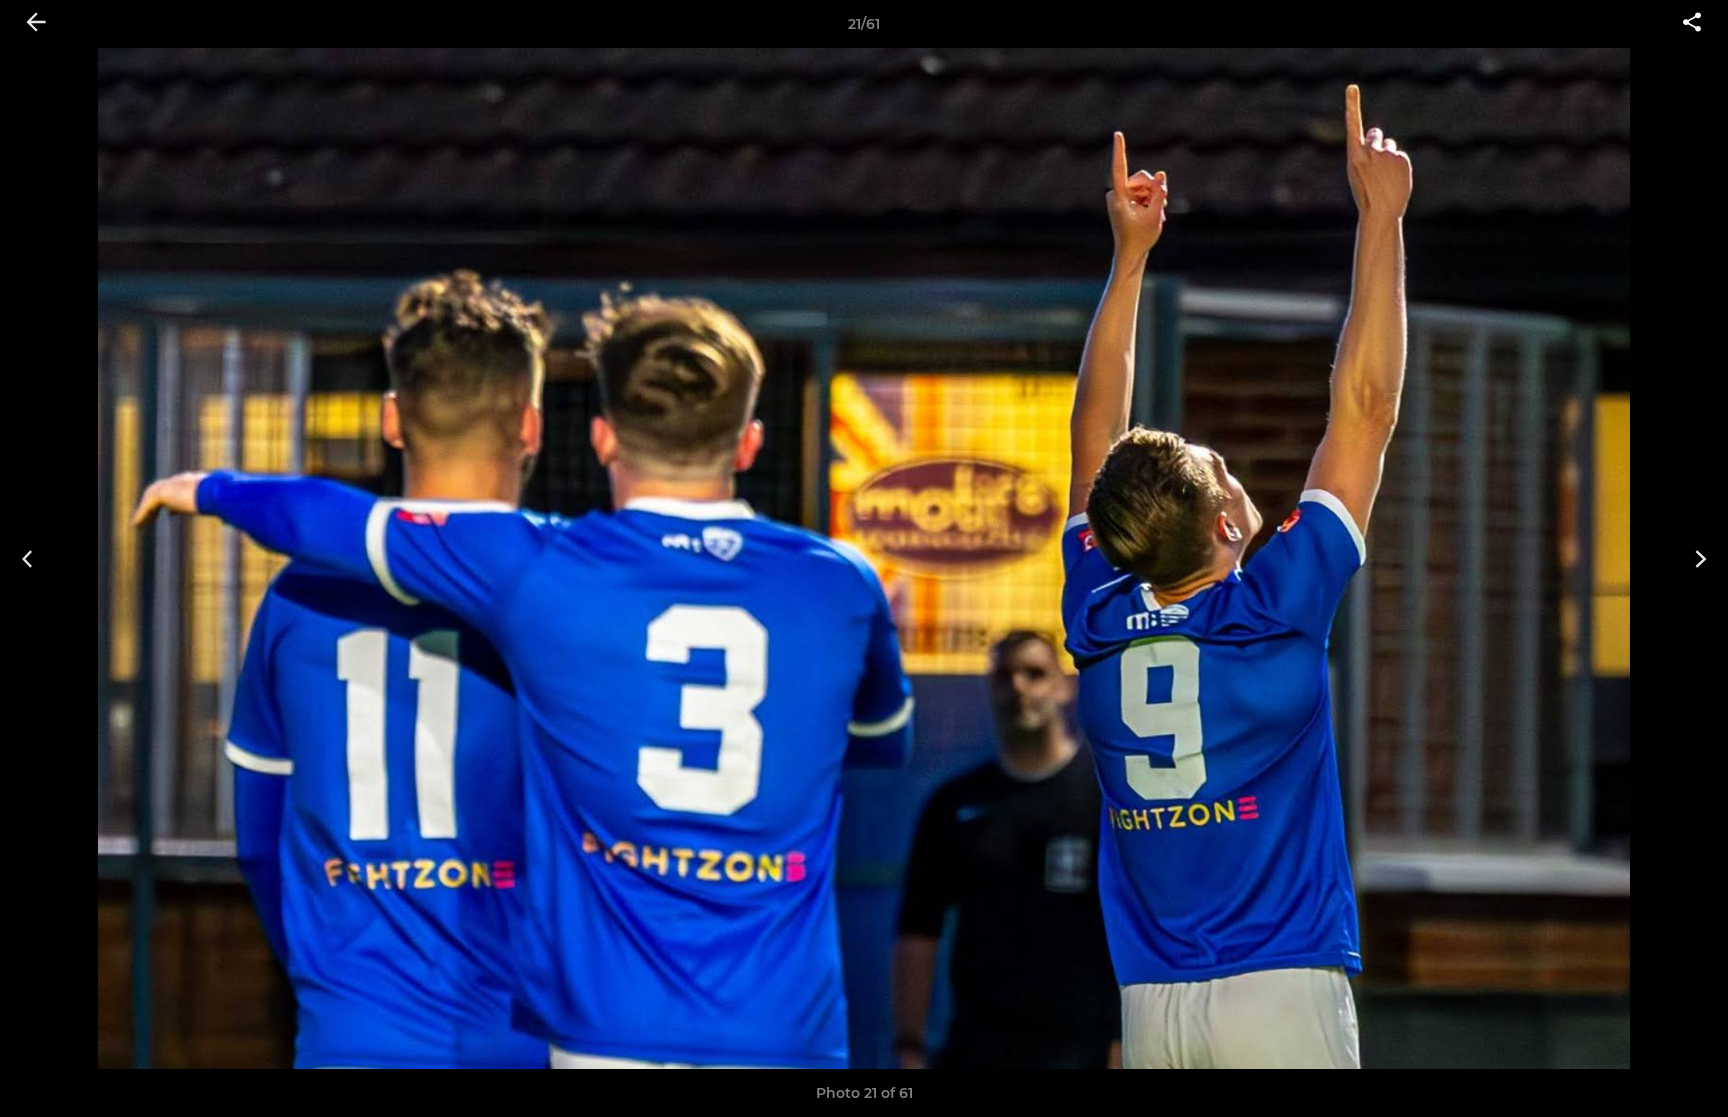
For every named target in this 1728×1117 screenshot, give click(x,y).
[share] (1692, 24)
